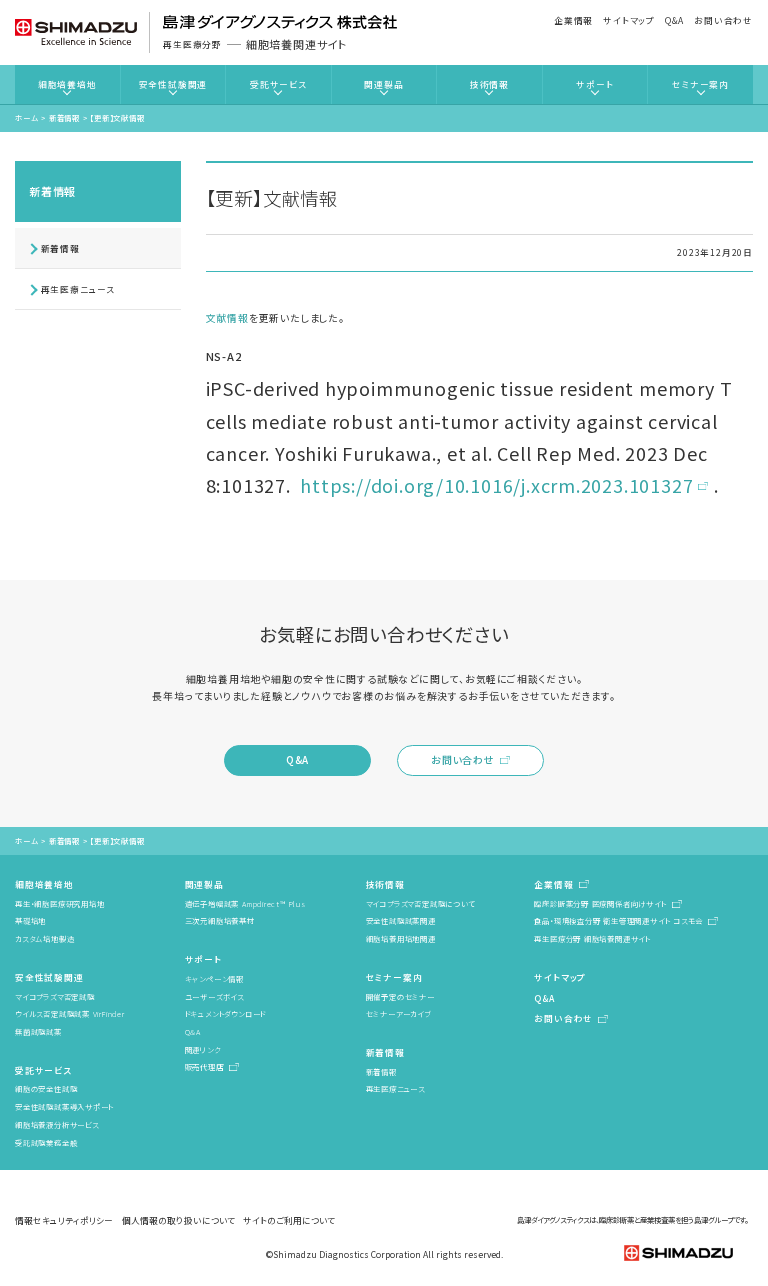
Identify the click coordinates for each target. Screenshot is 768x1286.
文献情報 (227, 318)
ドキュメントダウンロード (225, 1013)
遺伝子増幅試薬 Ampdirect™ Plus (245, 903)
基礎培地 (30, 920)
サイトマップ (629, 20)
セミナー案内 (700, 84)
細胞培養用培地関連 (401, 938)
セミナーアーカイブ (398, 1013)
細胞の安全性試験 (46, 1088)
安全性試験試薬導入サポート (64, 1106)
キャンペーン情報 (214, 978)
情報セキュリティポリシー (64, 1220)
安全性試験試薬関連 (401, 920)
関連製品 (383, 84)
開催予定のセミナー (400, 996)
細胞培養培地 (67, 84)
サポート (594, 84)
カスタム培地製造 (44, 938)
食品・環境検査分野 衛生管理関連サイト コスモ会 (618, 920)
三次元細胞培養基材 (220, 920)
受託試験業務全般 (46, 1142)
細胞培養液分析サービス (57, 1124)
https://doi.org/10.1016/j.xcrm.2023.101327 (496, 485)
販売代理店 (204, 1066)
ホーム (26, 117)
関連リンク (203, 1049)
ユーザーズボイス (214, 996)
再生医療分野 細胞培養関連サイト (592, 938)
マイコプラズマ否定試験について (420, 903)
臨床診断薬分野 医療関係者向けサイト (600, 903)
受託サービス (278, 84)
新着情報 (64, 117)
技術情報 (489, 84)
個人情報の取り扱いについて (178, 1220)
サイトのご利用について (289, 1220)
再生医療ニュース (78, 289)
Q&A (674, 20)
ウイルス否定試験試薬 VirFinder (70, 1013)
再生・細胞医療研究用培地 (59, 903)
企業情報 (573, 20)
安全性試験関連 (173, 84)
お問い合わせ (723, 20)
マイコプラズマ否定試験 (55, 996)
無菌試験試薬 (38, 1031)
